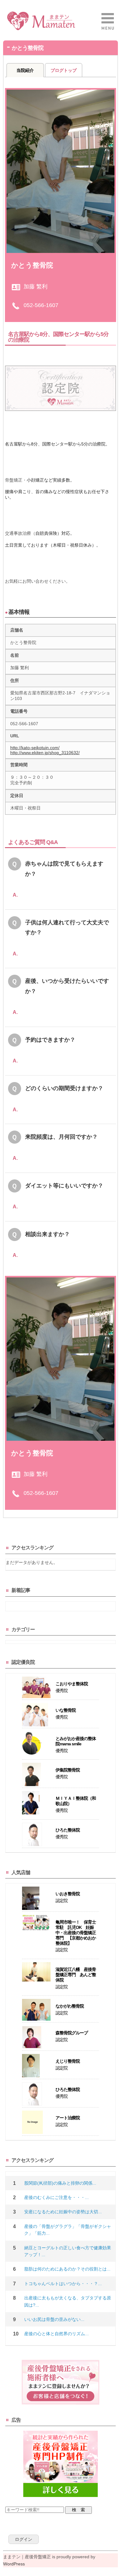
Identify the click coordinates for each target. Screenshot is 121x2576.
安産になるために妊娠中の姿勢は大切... (63, 2212)
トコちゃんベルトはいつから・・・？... (63, 2284)
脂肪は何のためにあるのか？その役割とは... (67, 2269)
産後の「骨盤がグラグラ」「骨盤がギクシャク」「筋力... (68, 2230)
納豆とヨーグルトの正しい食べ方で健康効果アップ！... (68, 2251)
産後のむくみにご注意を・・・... (56, 2197)
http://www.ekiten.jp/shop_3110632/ (45, 753)
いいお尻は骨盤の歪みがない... (54, 2319)
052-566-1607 (41, 305)
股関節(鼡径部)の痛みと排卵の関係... (60, 2183)
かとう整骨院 (32, 265)
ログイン (24, 2539)
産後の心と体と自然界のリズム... (56, 2334)
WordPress (14, 2564)
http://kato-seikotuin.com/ (35, 748)
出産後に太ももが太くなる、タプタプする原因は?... (68, 2301)
